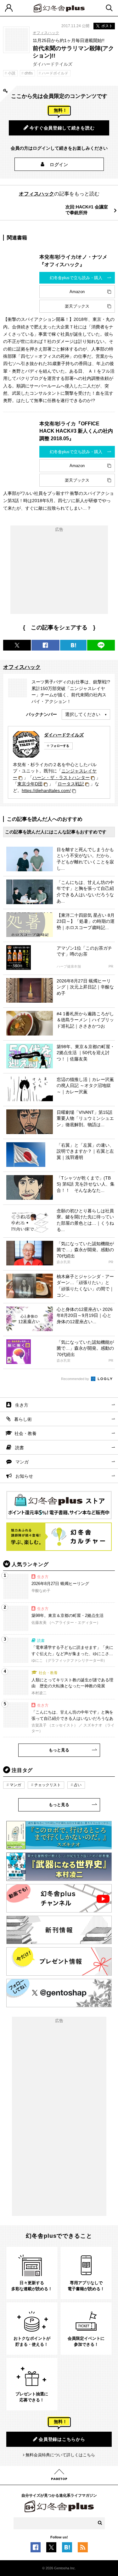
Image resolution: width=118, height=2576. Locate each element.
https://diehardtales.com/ (46, 790)
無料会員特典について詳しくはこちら (60, 2455)
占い (78, 1785)
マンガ (22, 1462)
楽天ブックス (77, 306)
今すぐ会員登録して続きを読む (62, 128)
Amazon (77, 292)
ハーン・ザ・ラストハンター (61, 778)
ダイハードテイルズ (64, 735)
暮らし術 (23, 1419)
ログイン (59, 165)
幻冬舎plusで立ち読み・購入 (76, 278)
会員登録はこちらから (62, 2439)
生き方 (22, 1405)
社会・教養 (25, 1433)
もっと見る (59, 1750)
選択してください (83, 714)
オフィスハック (46, 33)
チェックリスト (48, 1785)
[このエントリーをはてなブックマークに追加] (67, 2549)
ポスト (107, 26)
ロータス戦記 (71, 784)
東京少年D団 (30, 784)
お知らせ (24, 1476)
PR (111, 967)
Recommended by (76, 1379)
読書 (20, 1448)
